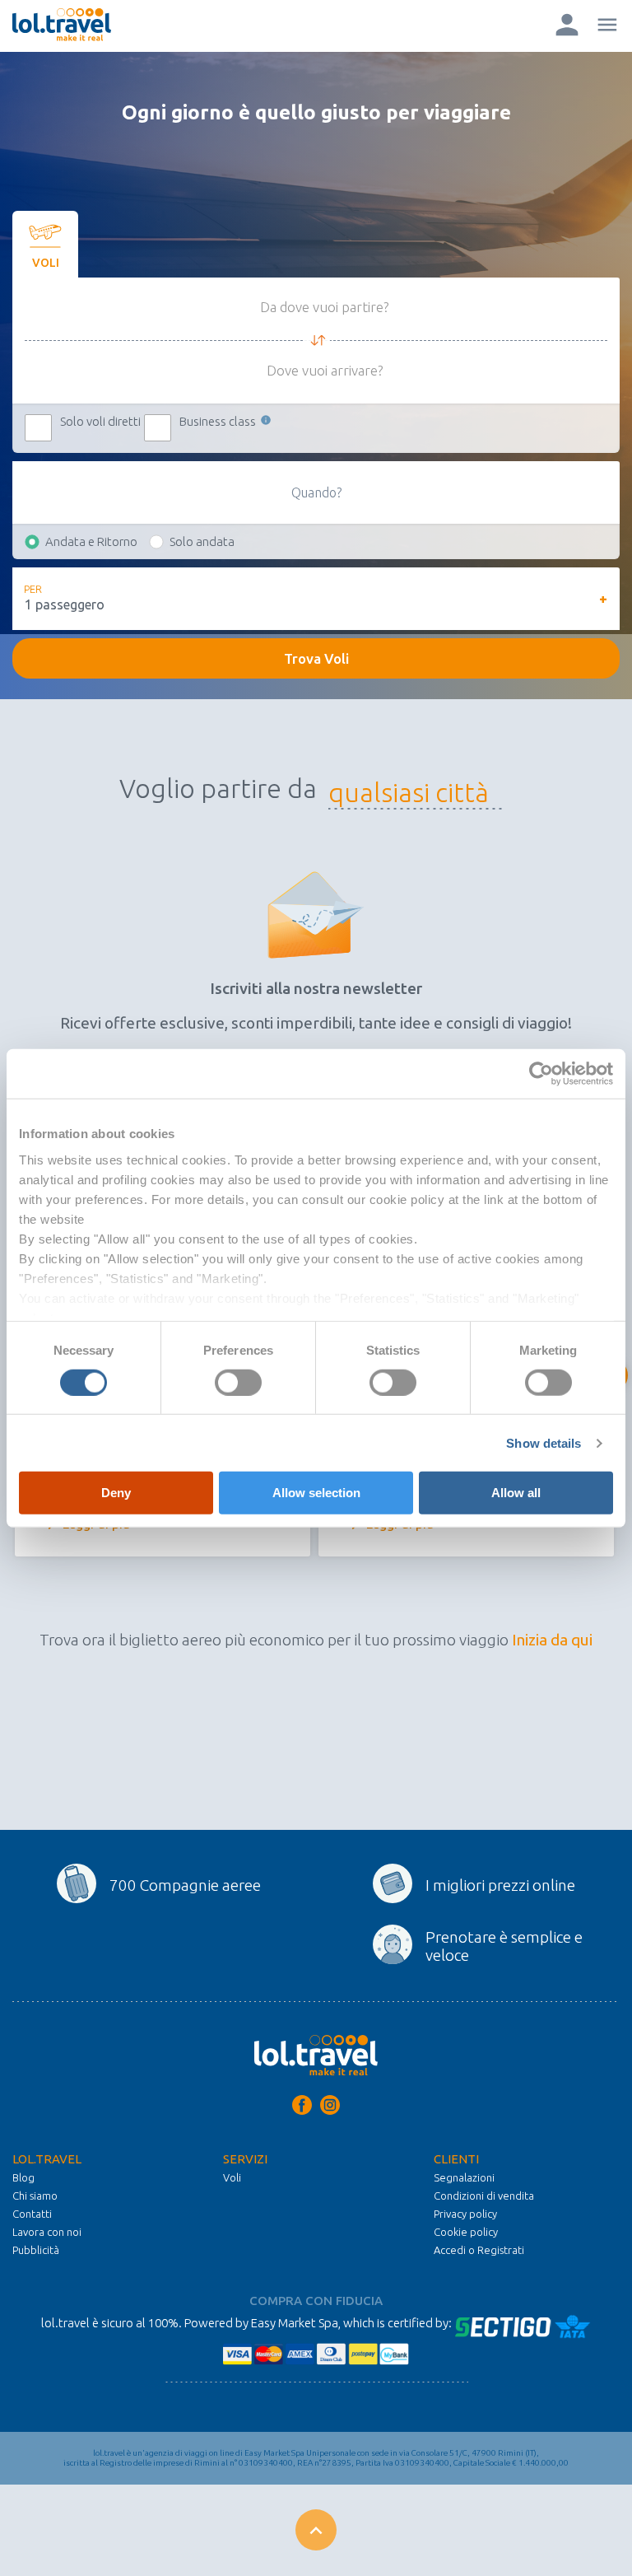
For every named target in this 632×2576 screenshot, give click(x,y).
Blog (23, 2177)
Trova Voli (316, 658)
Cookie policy (466, 2232)
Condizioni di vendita (484, 2196)
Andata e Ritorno (91, 541)
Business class (219, 421)
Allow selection (316, 1493)
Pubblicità (36, 2250)
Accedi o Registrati (479, 2250)
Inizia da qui (552, 1640)
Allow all (516, 1493)
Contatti (32, 2214)
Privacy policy (465, 2214)
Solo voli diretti (100, 421)
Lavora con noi (47, 2232)
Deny (116, 1493)
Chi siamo (35, 2196)
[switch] (238, 1383)
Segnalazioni (464, 2177)
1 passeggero (65, 604)
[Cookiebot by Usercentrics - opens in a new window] (541, 1074)
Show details (544, 1443)
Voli (232, 2177)
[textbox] (409, 793)
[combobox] (409, 793)
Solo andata (202, 541)
